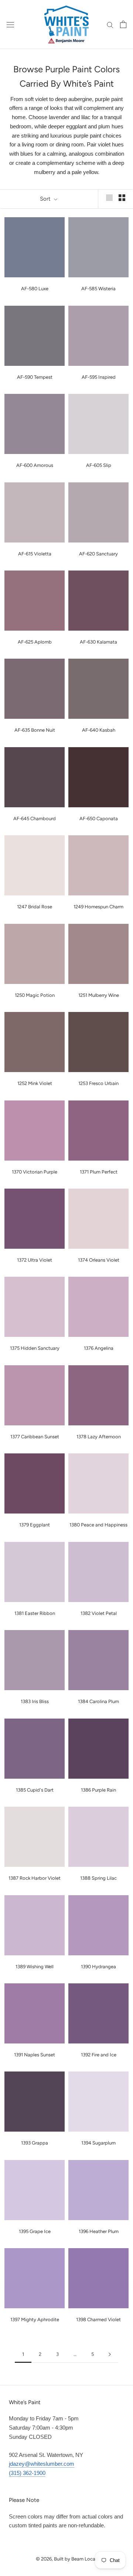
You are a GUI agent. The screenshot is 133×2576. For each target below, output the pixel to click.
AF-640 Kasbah (99, 730)
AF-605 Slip (99, 465)
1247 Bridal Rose (35, 907)
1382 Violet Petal (99, 1613)
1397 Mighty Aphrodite (35, 2320)
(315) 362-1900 (27, 2473)
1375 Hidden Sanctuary (35, 1348)
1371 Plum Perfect (99, 1172)
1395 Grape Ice (35, 2231)
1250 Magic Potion (35, 995)
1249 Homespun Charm (98, 907)
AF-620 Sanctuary (98, 554)
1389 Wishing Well (35, 1967)
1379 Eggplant (35, 1525)
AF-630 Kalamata (98, 642)
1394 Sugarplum (98, 2143)
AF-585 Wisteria (98, 289)
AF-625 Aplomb (35, 642)
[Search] (110, 24)
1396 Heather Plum (99, 2231)
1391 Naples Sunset (35, 2055)
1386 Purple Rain (98, 1790)
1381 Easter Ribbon (35, 1613)
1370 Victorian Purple (35, 1172)
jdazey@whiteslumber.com (42, 2464)
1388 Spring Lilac (98, 1878)
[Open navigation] (10, 24)
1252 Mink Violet (35, 1083)
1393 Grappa (35, 2143)
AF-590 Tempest (35, 377)
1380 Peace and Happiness (98, 1525)
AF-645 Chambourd (35, 819)
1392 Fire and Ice (99, 2055)
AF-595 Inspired (99, 377)
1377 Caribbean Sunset (35, 1437)
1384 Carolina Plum (98, 1701)
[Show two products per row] (122, 198)
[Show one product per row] (109, 198)
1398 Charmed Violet (98, 2320)
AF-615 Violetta (35, 554)
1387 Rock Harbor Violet (35, 1878)
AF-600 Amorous (35, 465)
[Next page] (110, 2354)
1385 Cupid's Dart (35, 1790)
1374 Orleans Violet (99, 1260)
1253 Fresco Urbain (98, 1083)
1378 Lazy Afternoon (99, 1437)
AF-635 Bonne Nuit (35, 730)
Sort (46, 199)
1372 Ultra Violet (35, 1260)
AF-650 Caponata (99, 819)
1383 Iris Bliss (35, 1701)
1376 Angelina (99, 1348)
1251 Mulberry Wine (99, 995)
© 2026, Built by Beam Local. (67, 2559)
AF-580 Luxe (35, 289)
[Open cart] (123, 24)
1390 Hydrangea (98, 1967)
